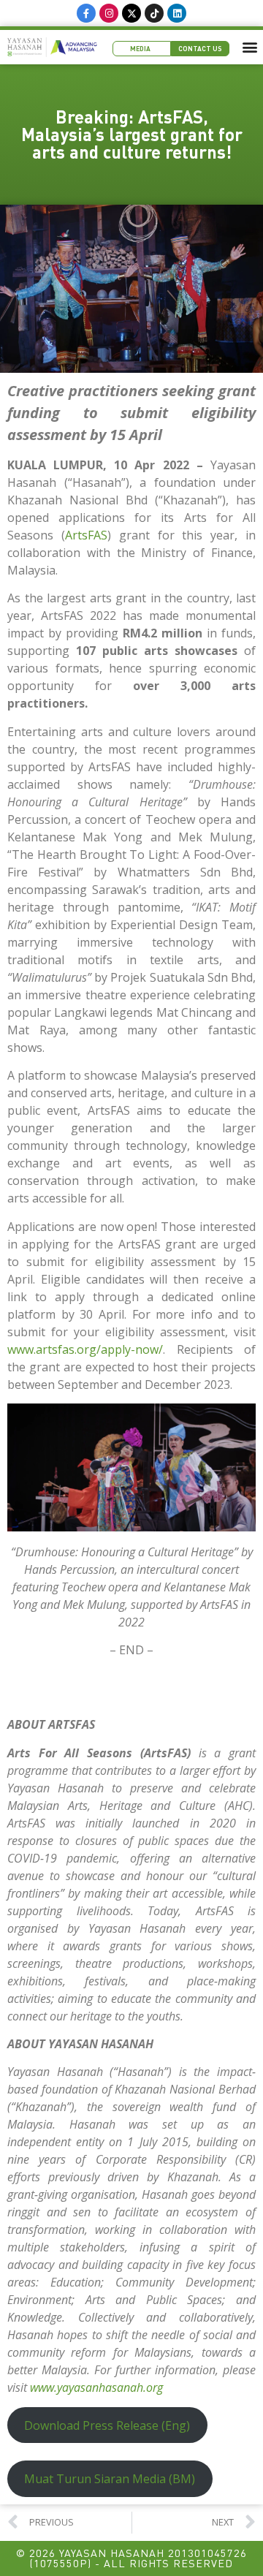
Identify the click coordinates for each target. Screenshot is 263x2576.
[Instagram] (109, 13)
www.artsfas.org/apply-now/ (85, 1349)
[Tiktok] (154, 13)
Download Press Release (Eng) (107, 2425)
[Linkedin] (177, 13)
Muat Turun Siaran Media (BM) (110, 2479)
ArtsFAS (86, 535)
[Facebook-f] (86, 13)
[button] (250, 47)
